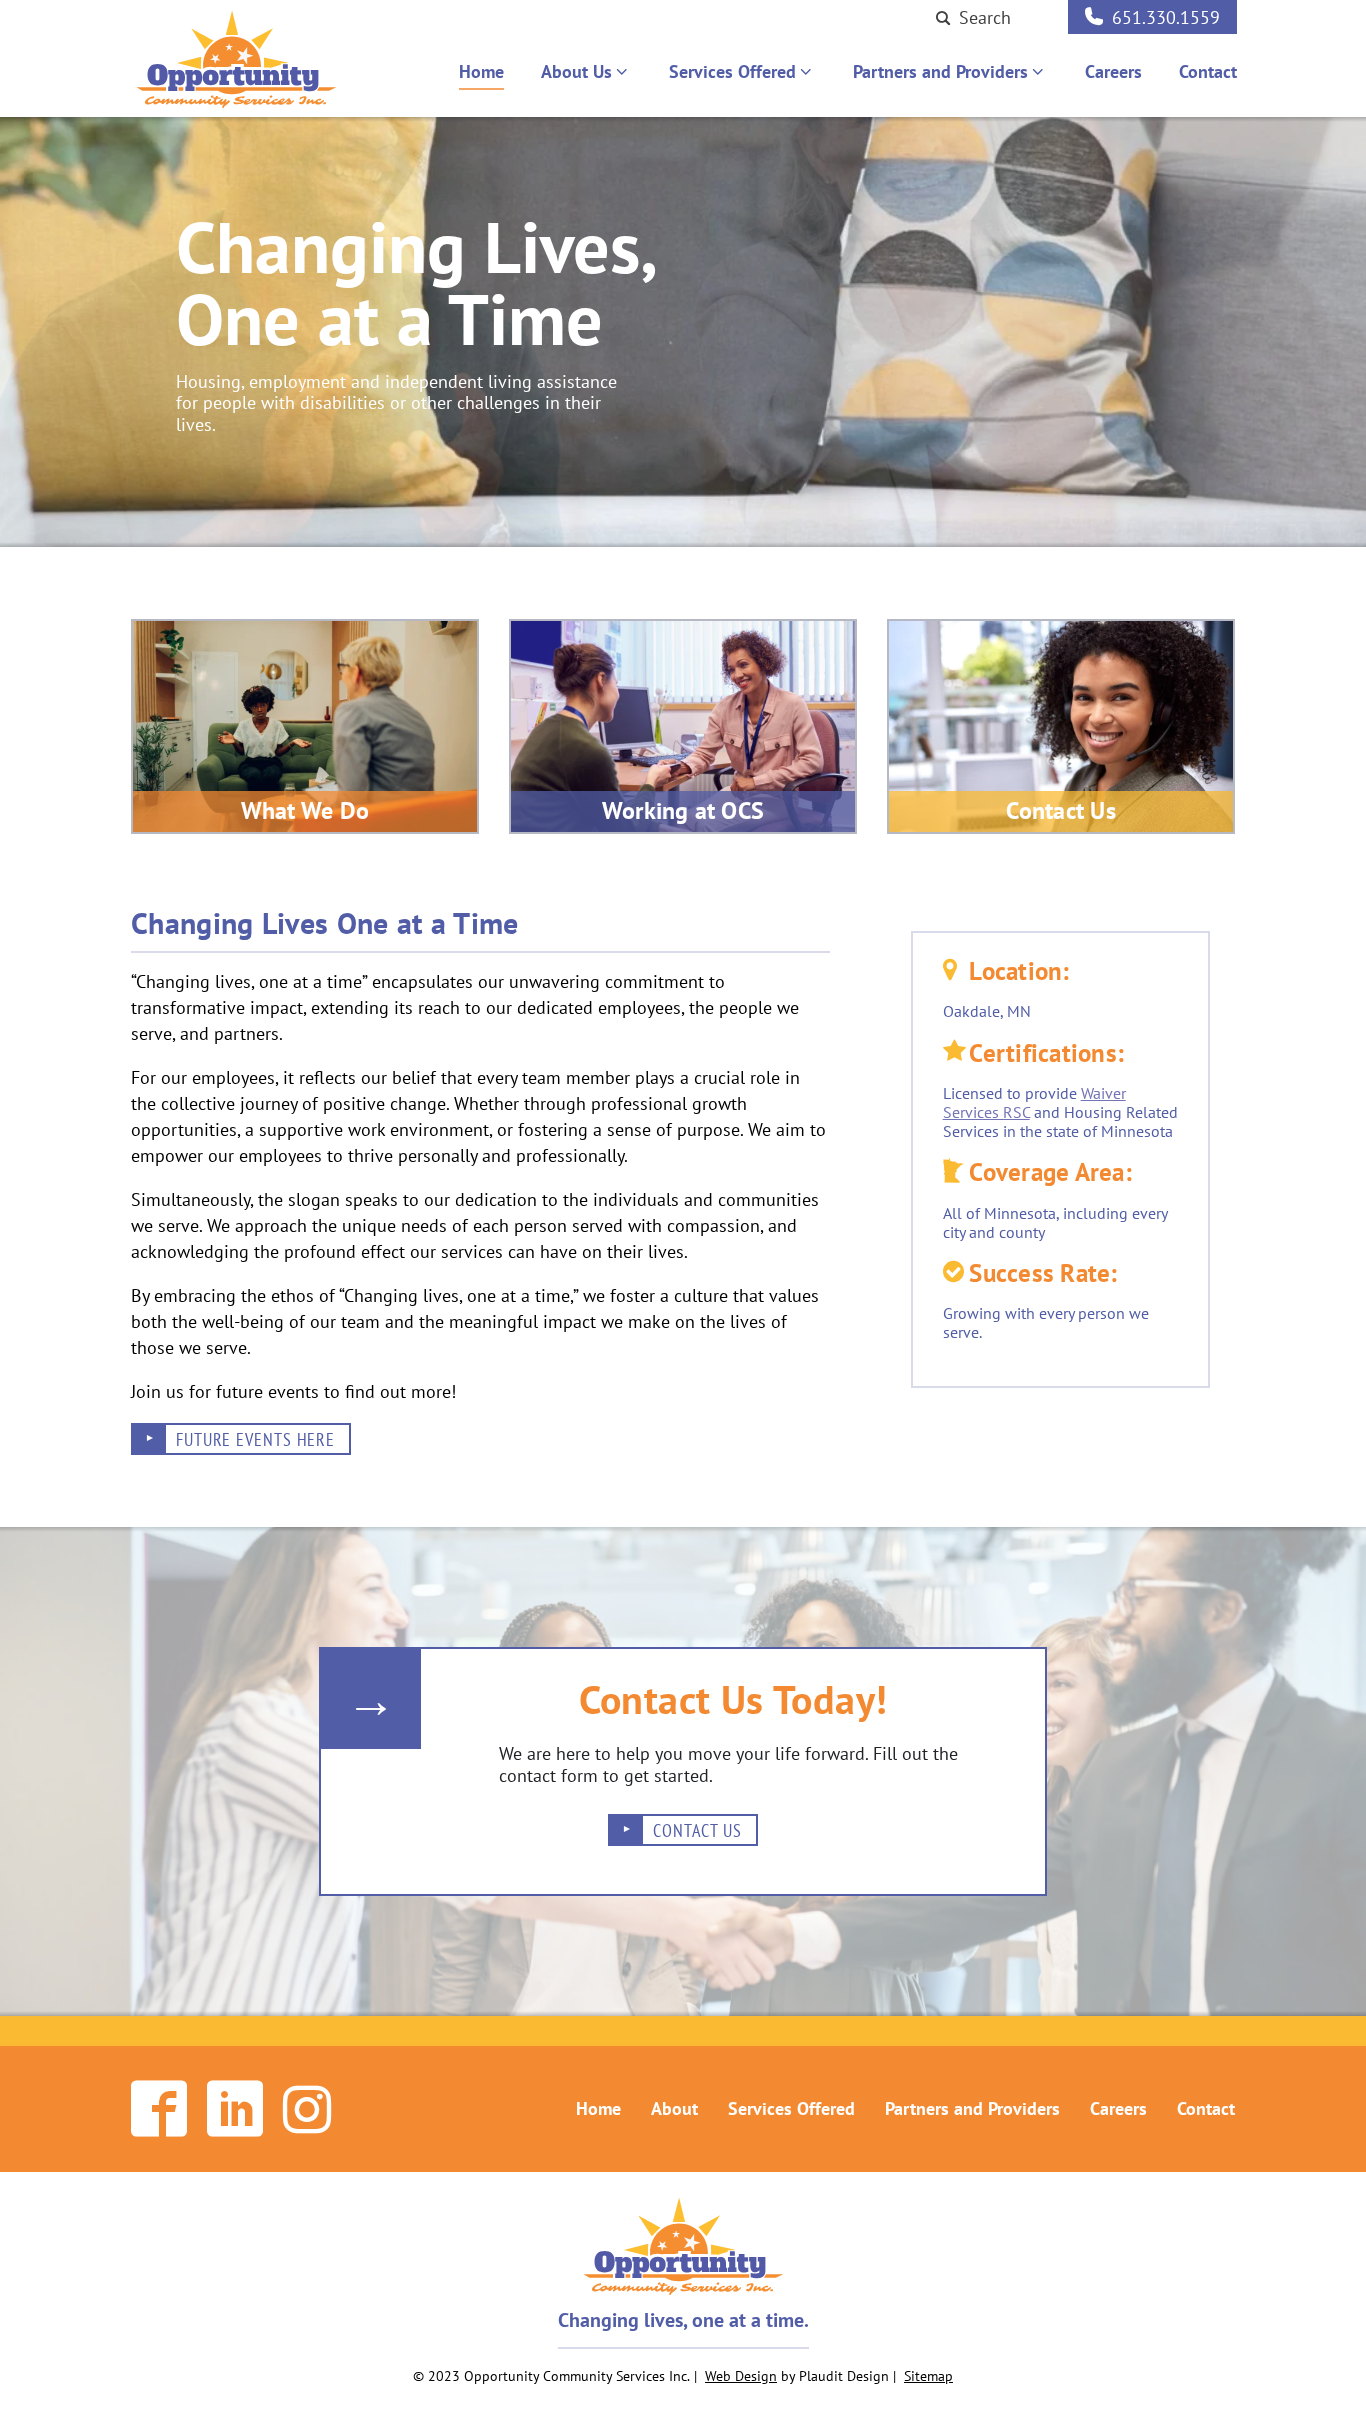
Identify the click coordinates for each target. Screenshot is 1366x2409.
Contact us (697, 1830)
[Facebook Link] (159, 2109)
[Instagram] (307, 2109)
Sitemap (928, 2376)
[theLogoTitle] (236, 59)
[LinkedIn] (235, 2109)
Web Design (741, 2376)
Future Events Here (255, 1439)
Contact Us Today (727, 1699)
